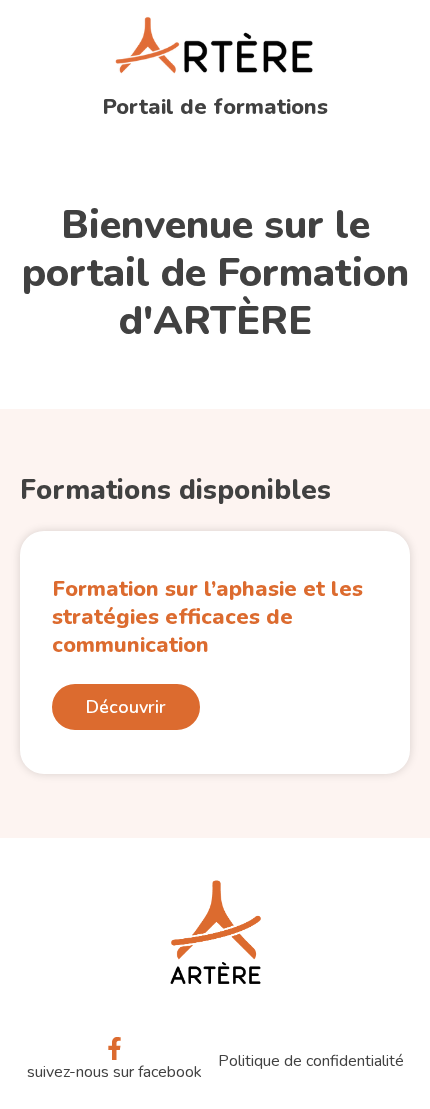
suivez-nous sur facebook (114, 1072)
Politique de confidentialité (311, 1061)
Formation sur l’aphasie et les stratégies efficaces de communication (207, 617)
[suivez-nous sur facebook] (114, 1048)
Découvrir (126, 707)
